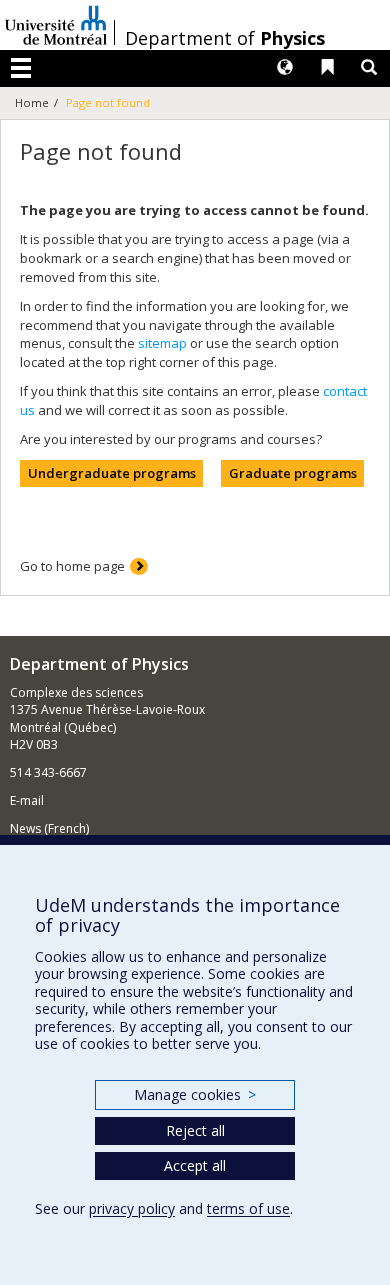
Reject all (195, 1130)
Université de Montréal (56, 25)
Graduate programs (293, 473)
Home (32, 102)
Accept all (195, 1165)
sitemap (162, 343)
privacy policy (132, 1208)
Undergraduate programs (112, 473)
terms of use (248, 1208)
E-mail (27, 800)
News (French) (49, 828)
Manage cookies (194, 1094)
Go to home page (72, 566)
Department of (225, 38)
